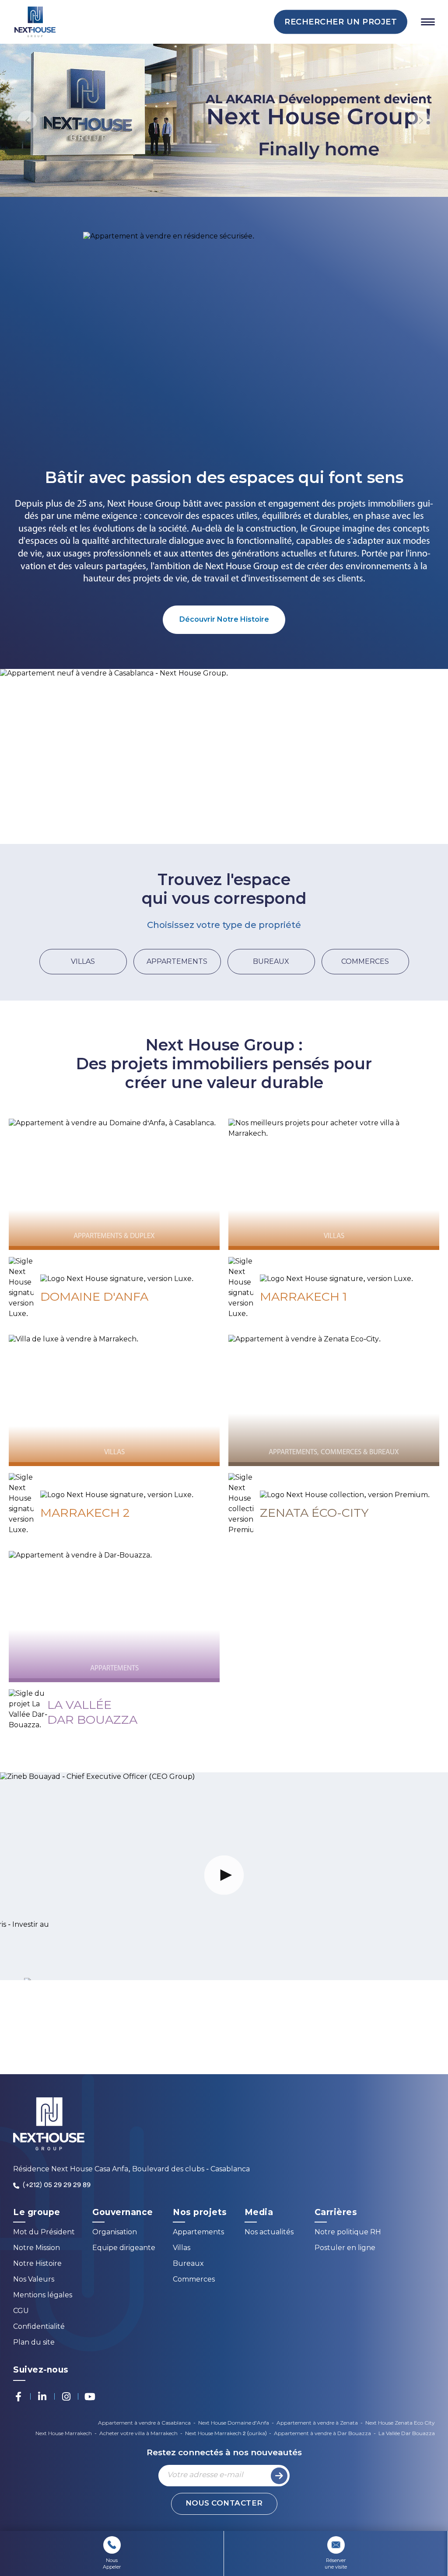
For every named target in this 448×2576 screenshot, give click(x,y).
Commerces (194, 2280)
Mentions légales (43, 2296)
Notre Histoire (37, 2264)
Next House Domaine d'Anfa (234, 2423)
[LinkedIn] (42, 2397)
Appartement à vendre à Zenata (317, 2423)
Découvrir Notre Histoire (224, 619)
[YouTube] (90, 2397)
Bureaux (188, 2264)
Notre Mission (37, 2249)
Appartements (198, 2233)
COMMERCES (365, 961)
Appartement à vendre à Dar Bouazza (322, 2434)
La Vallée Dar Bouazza (407, 2434)
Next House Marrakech (64, 2434)
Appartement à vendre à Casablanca (144, 2423)
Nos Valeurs (34, 2280)
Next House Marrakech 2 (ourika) (226, 2434)
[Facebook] (18, 2397)
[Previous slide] (27, 120)
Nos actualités (269, 2233)
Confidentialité (39, 2327)
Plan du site (34, 2343)
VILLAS (83, 961)
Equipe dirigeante (124, 2249)
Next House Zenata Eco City (400, 2423)
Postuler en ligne (345, 2249)
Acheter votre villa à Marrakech (138, 2434)
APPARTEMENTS (177, 961)
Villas (182, 2249)
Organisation (115, 2233)
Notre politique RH (348, 2233)
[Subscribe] (279, 2476)
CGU (21, 2312)
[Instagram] (66, 2397)
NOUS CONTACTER (224, 2504)
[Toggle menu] (428, 22)
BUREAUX (271, 961)
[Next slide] (421, 120)
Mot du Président (44, 2233)
